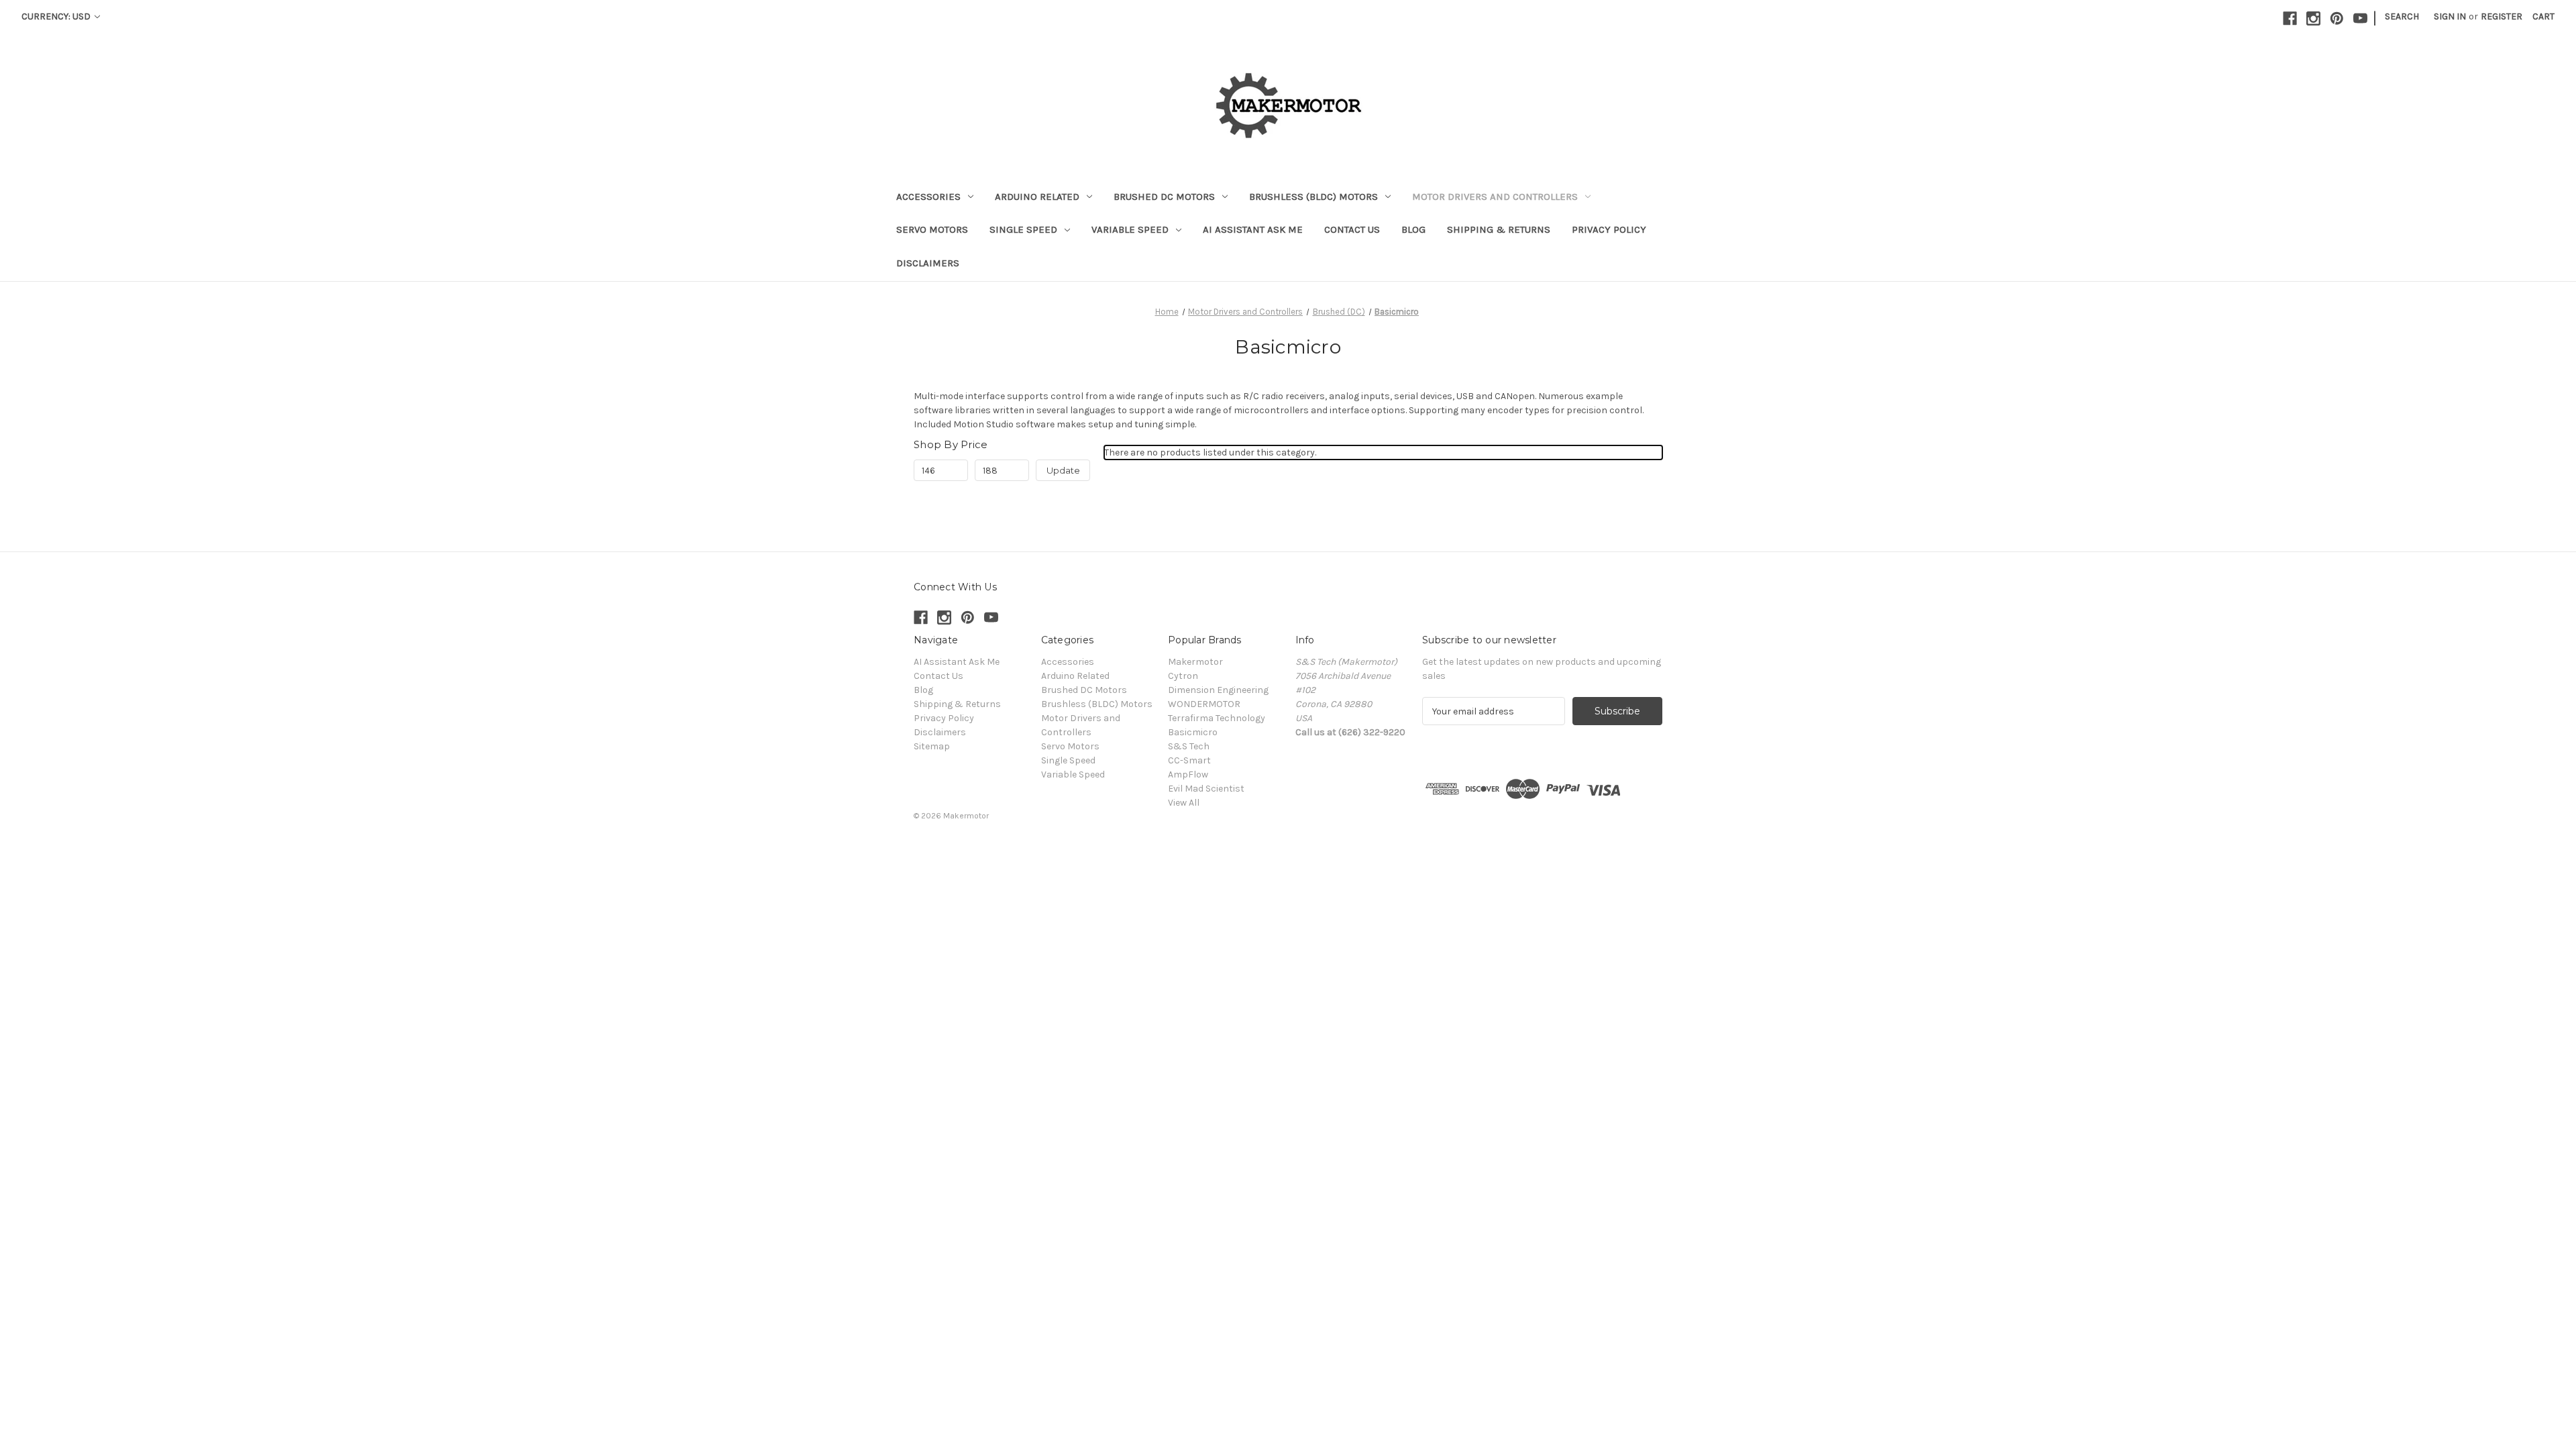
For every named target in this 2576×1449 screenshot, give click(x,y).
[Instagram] (2313, 18)
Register (2502, 16)
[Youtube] (2360, 18)
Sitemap (932, 746)
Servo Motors (932, 229)
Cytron (1183, 676)
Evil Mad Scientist (1206, 789)
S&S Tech (1189, 746)
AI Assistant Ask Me (1253, 229)
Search (2402, 16)
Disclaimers (928, 263)
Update (1063, 470)
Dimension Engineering (1218, 690)
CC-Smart (1189, 760)
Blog (1413, 229)
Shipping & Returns (1499, 229)
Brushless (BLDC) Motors (1313, 197)
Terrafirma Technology (1217, 718)
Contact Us (1352, 229)
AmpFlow (1188, 774)
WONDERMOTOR (1204, 704)
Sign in (2450, 16)
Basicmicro (1193, 732)
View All (1184, 803)
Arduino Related (1037, 197)
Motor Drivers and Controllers (1495, 197)
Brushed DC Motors (1164, 197)
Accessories (928, 197)
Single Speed (1023, 229)
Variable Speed (1130, 229)
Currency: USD (57, 16)
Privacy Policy (1609, 229)
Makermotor (1195, 662)
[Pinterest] (2337, 18)
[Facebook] (2290, 18)
